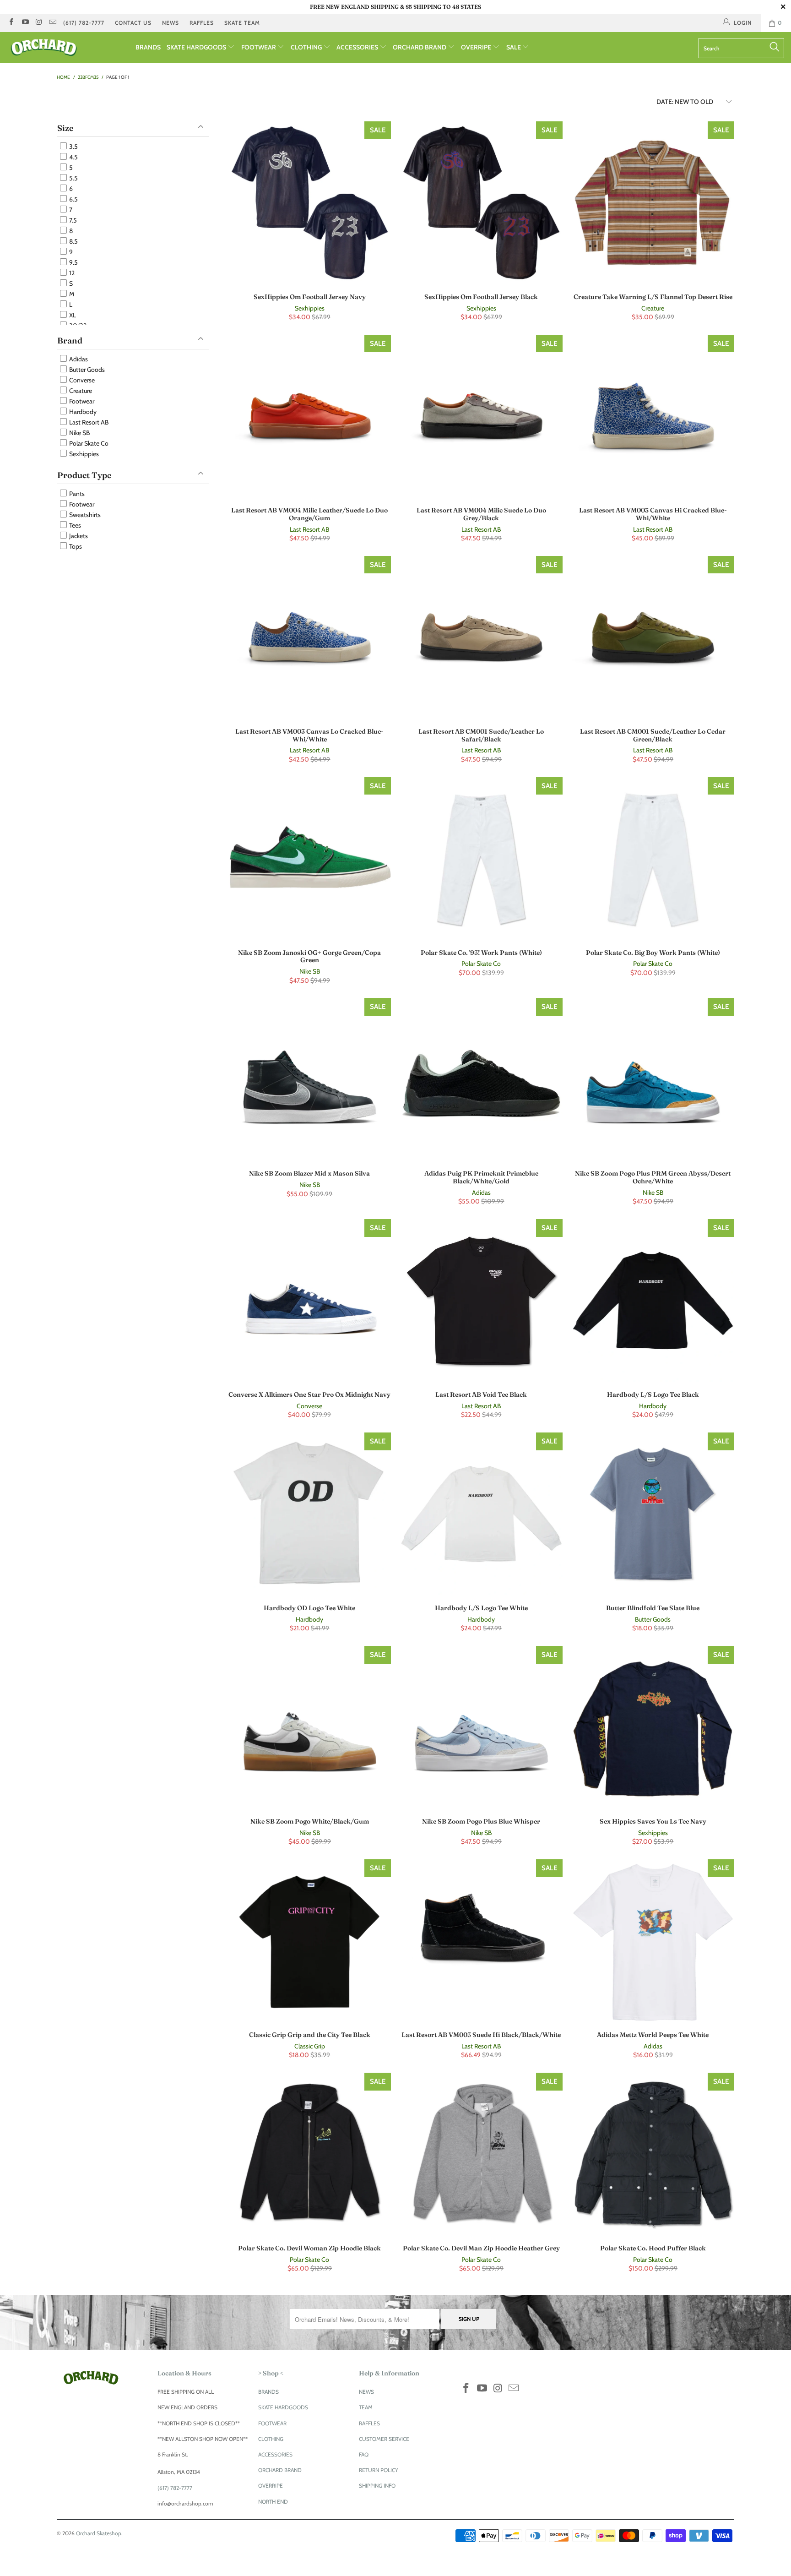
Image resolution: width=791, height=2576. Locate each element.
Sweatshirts (84, 515)
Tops (75, 546)
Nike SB (79, 433)
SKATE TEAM (242, 23)
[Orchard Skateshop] (68, 48)
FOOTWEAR (259, 47)
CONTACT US (133, 23)
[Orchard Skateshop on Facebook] (11, 23)
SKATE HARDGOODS (197, 47)
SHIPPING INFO (377, 2486)
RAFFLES (202, 23)
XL (72, 315)
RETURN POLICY (379, 2470)
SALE (514, 47)
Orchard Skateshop (99, 2533)
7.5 (72, 220)
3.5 (73, 147)
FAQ (364, 2454)
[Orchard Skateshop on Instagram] (39, 23)
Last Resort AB (88, 422)
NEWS (171, 23)
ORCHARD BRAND (420, 47)
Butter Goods (86, 370)
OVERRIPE (477, 47)
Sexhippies (83, 454)
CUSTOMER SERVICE (384, 2439)
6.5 (73, 199)
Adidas (78, 359)
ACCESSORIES (358, 47)
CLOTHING (307, 47)
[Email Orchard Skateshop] (52, 23)
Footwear (81, 401)
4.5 (73, 157)
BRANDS (148, 47)
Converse (81, 380)
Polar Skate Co (88, 443)
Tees (74, 525)
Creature (80, 391)
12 (71, 273)
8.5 (73, 241)
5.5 (73, 178)
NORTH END (273, 2502)
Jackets (78, 536)
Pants (76, 494)
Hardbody (82, 412)
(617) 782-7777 (84, 23)
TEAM (366, 2407)
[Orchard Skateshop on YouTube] (24, 23)
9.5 (73, 262)
